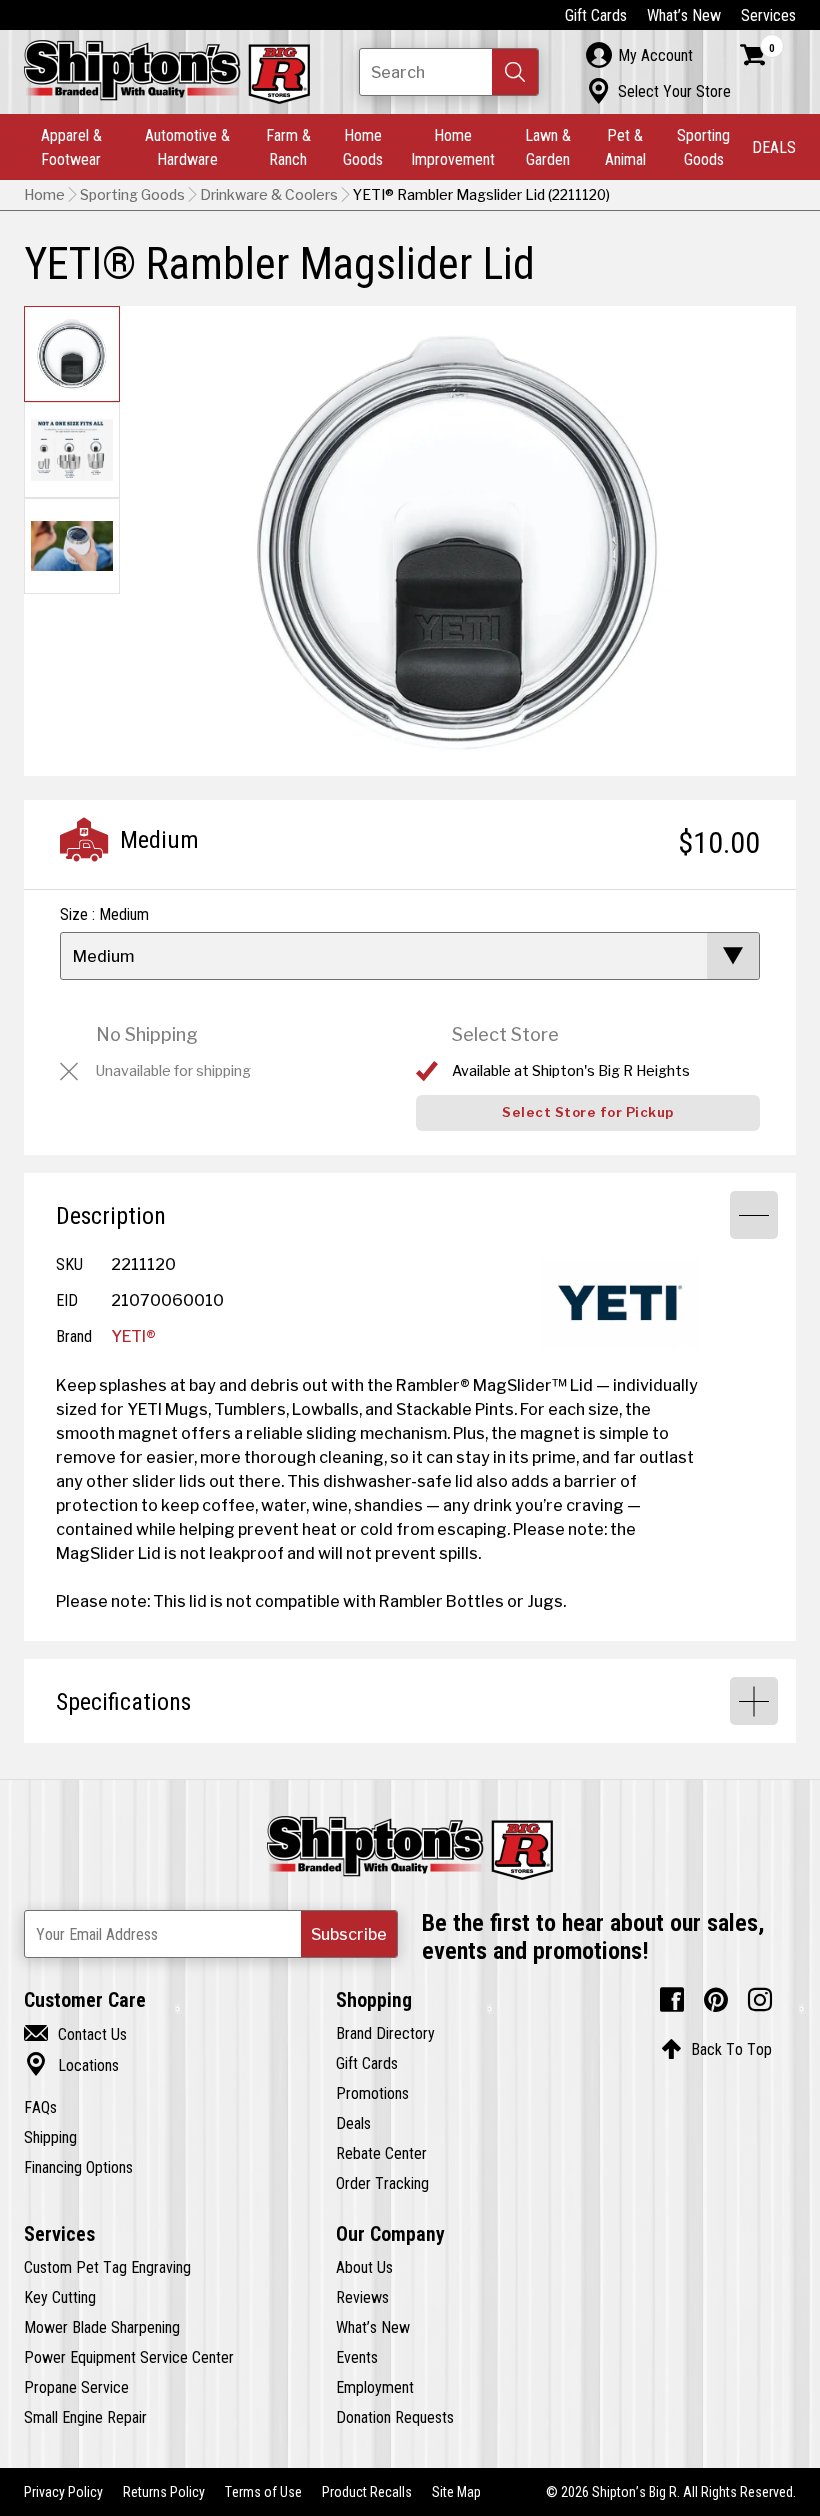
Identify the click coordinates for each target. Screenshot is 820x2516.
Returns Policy (164, 2492)
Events (357, 2357)
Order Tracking (382, 2183)
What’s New (684, 15)
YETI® (133, 1336)
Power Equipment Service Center (129, 2357)
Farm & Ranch (288, 147)
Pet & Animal (625, 147)
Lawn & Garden (548, 147)
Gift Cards (596, 15)
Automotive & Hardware (187, 147)
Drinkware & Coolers (269, 195)
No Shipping (147, 1034)
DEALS (774, 147)
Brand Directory (385, 2033)
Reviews (362, 2297)
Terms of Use (263, 2492)
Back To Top (716, 2049)
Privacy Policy (63, 2492)
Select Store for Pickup (588, 1112)
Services (768, 15)
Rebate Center (381, 2153)
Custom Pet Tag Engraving (107, 2267)
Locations (71, 2065)
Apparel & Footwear (71, 147)
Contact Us (75, 2034)
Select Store (505, 1034)
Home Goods (363, 147)
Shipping (50, 2137)
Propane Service (76, 2387)
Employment (375, 2387)
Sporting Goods (703, 147)
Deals (353, 2123)
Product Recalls (367, 2492)
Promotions (372, 2093)
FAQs (40, 2107)
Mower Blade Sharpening (102, 2327)
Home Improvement (453, 147)
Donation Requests (395, 2417)
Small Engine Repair (85, 2417)
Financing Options (78, 2167)
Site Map (456, 2492)
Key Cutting (60, 2297)
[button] (515, 72)
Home (44, 195)
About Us (364, 2267)
